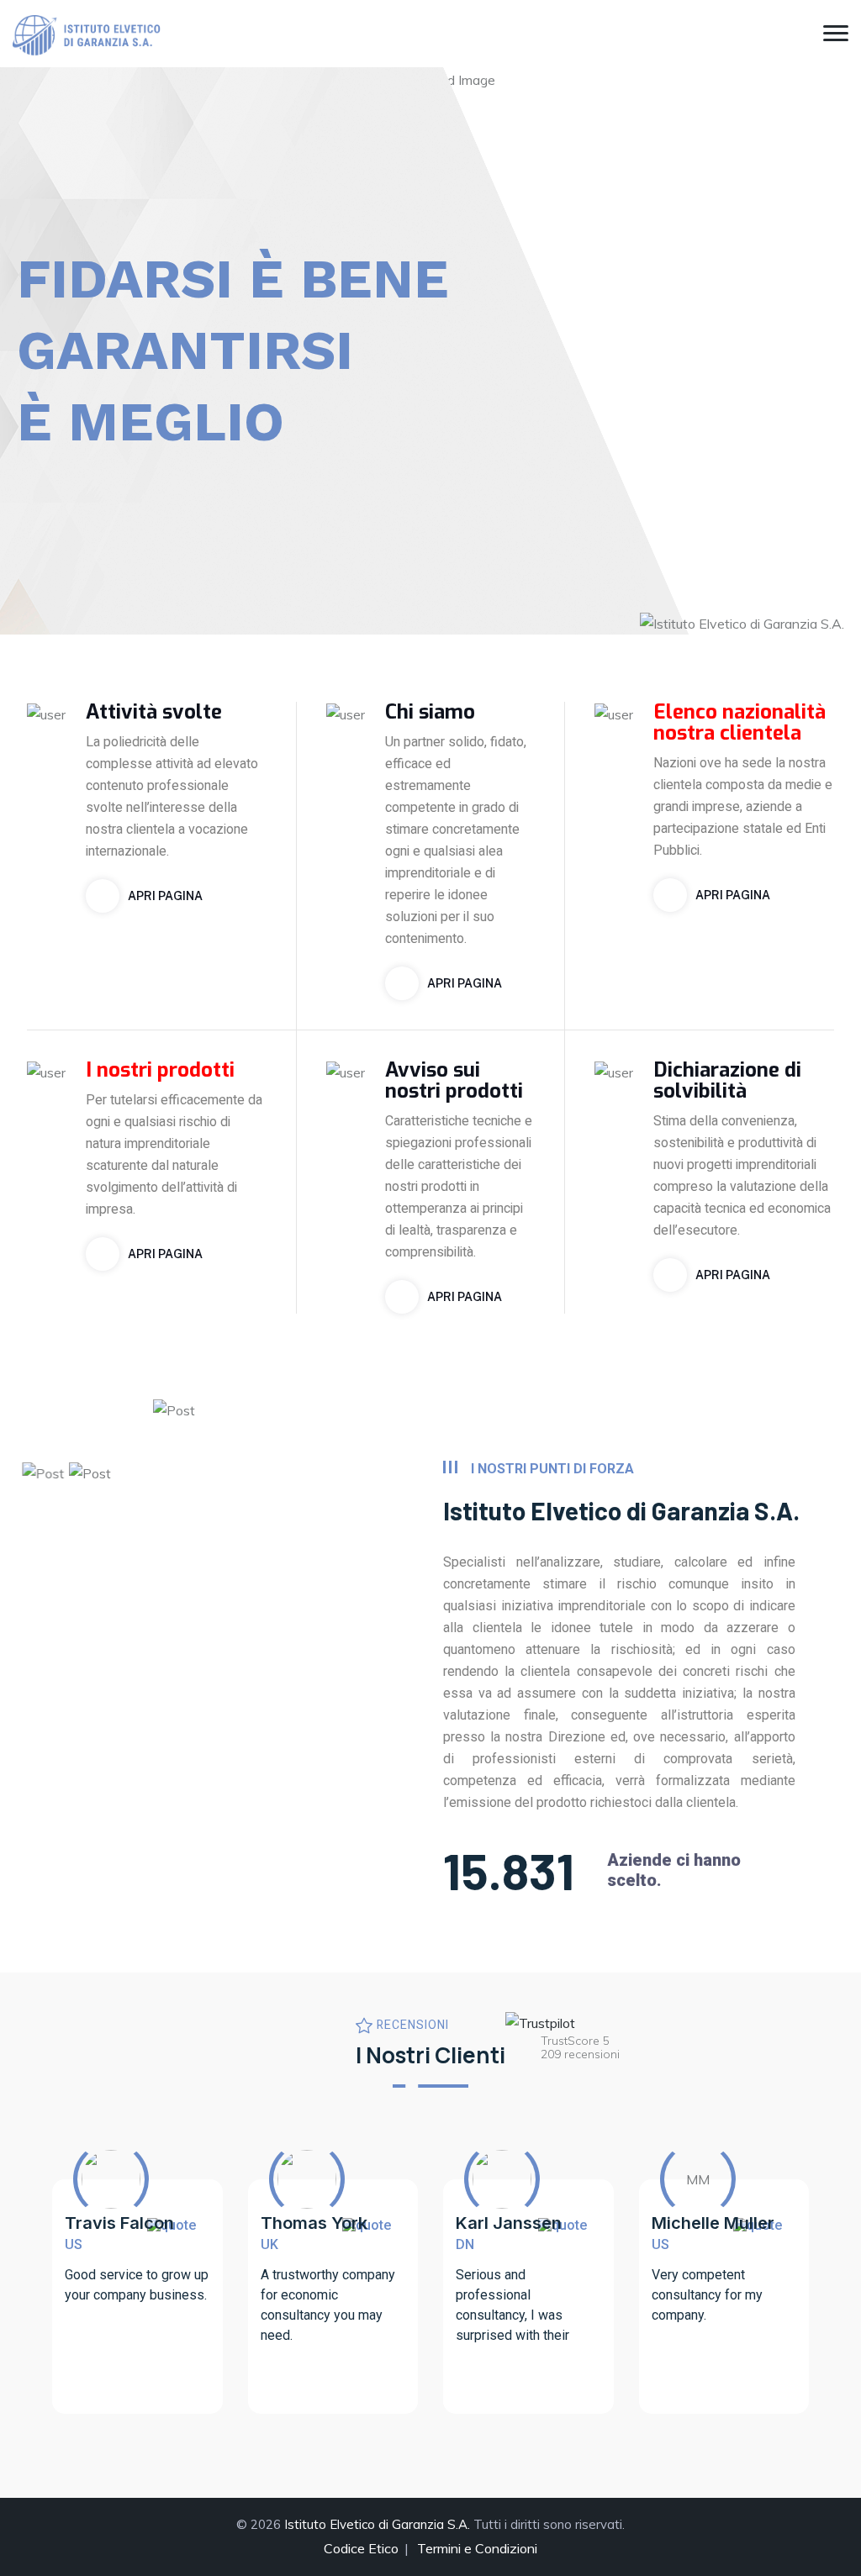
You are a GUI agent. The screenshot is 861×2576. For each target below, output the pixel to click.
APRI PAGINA (165, 896)
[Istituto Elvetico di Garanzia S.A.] (88, 34)
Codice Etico (361, 2548)
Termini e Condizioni (477, 2548)
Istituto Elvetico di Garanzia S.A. (377, 2524)
